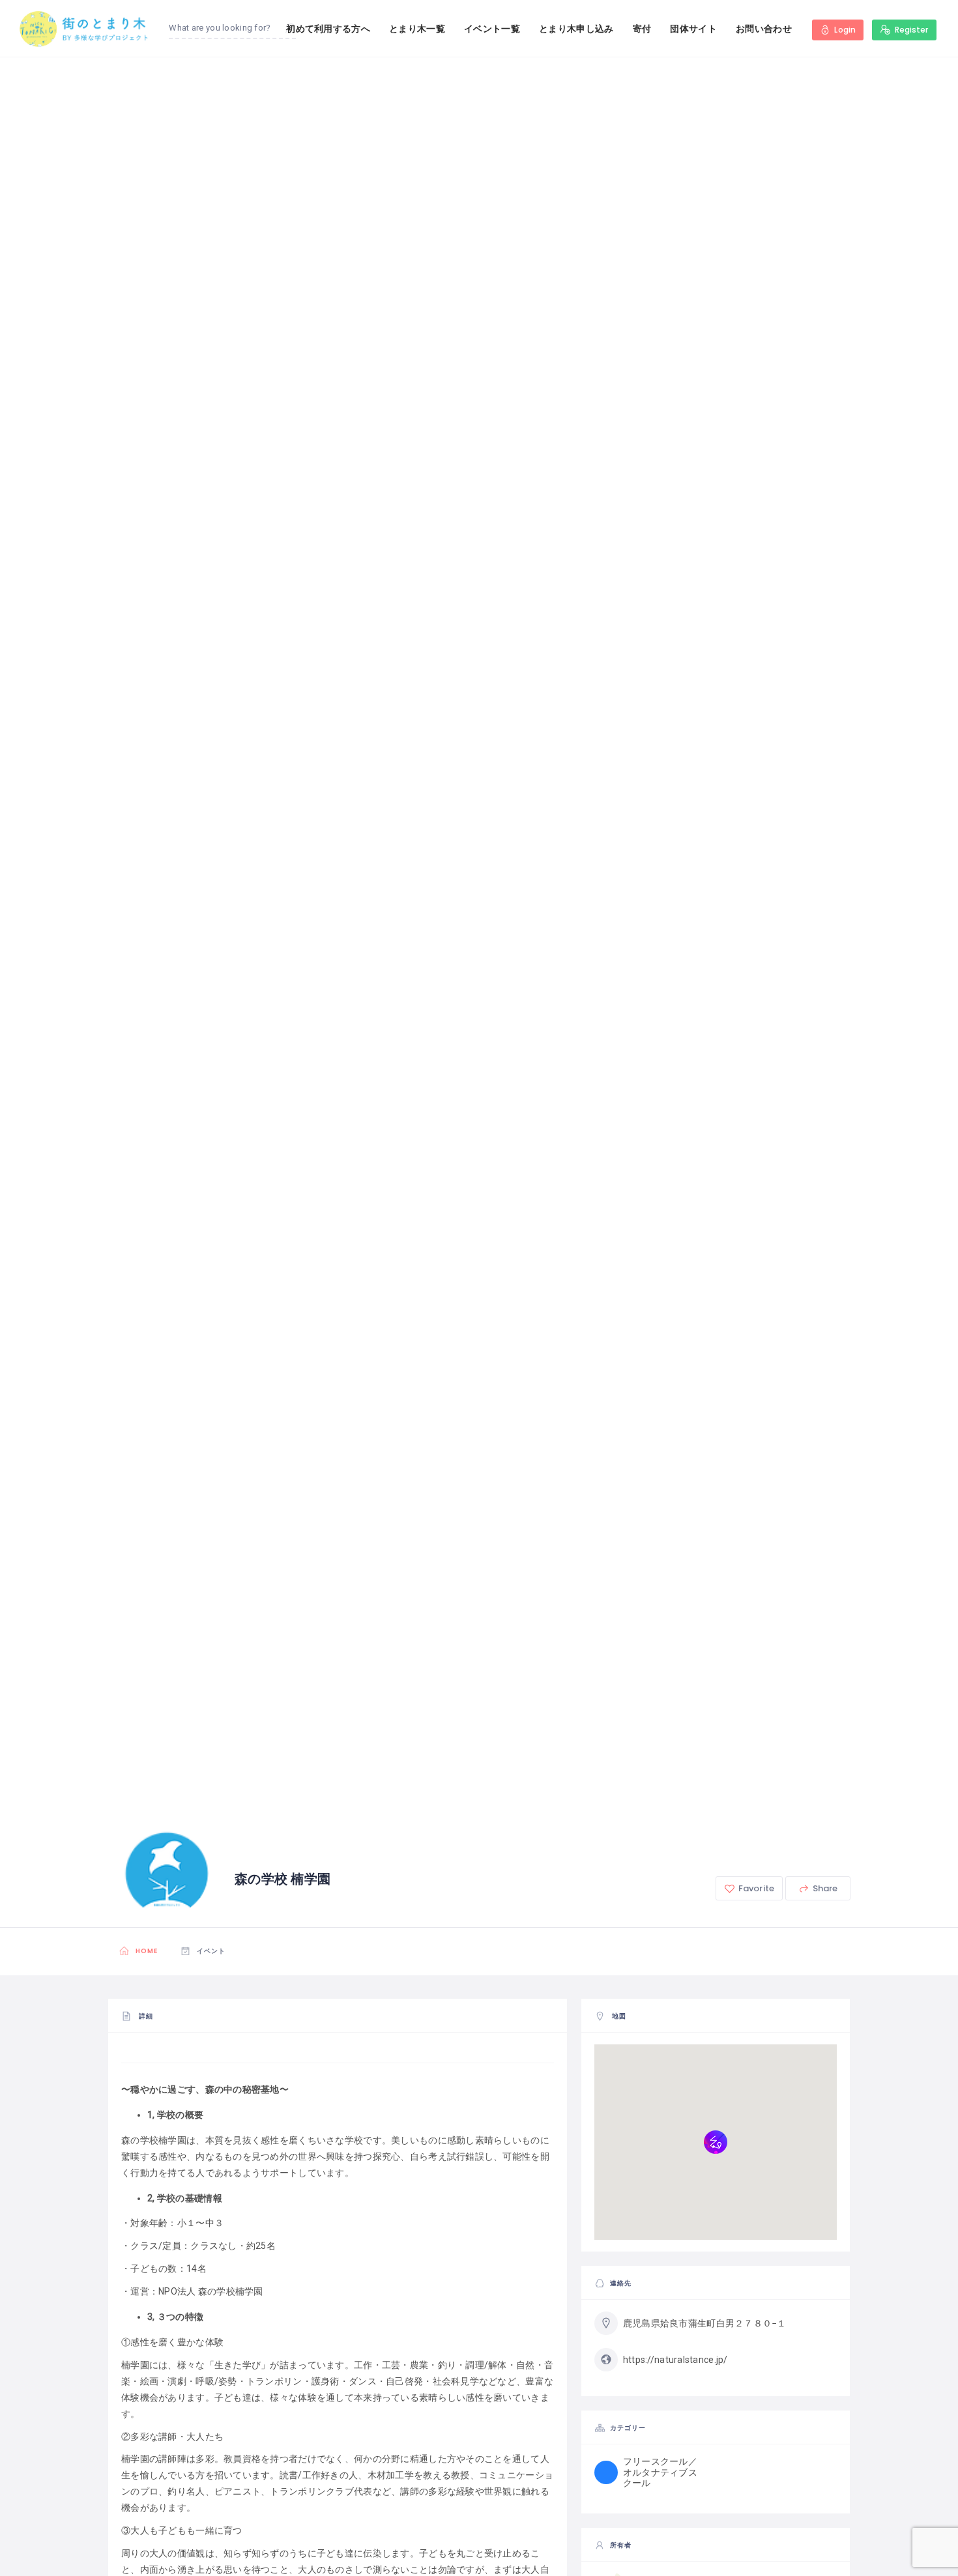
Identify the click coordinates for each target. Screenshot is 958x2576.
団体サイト (693, 29)
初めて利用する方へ (328, 29)
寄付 (642, 29)
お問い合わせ (764, 29)
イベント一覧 (492, 29)
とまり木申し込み (576, 29)
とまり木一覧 (417, 29)
